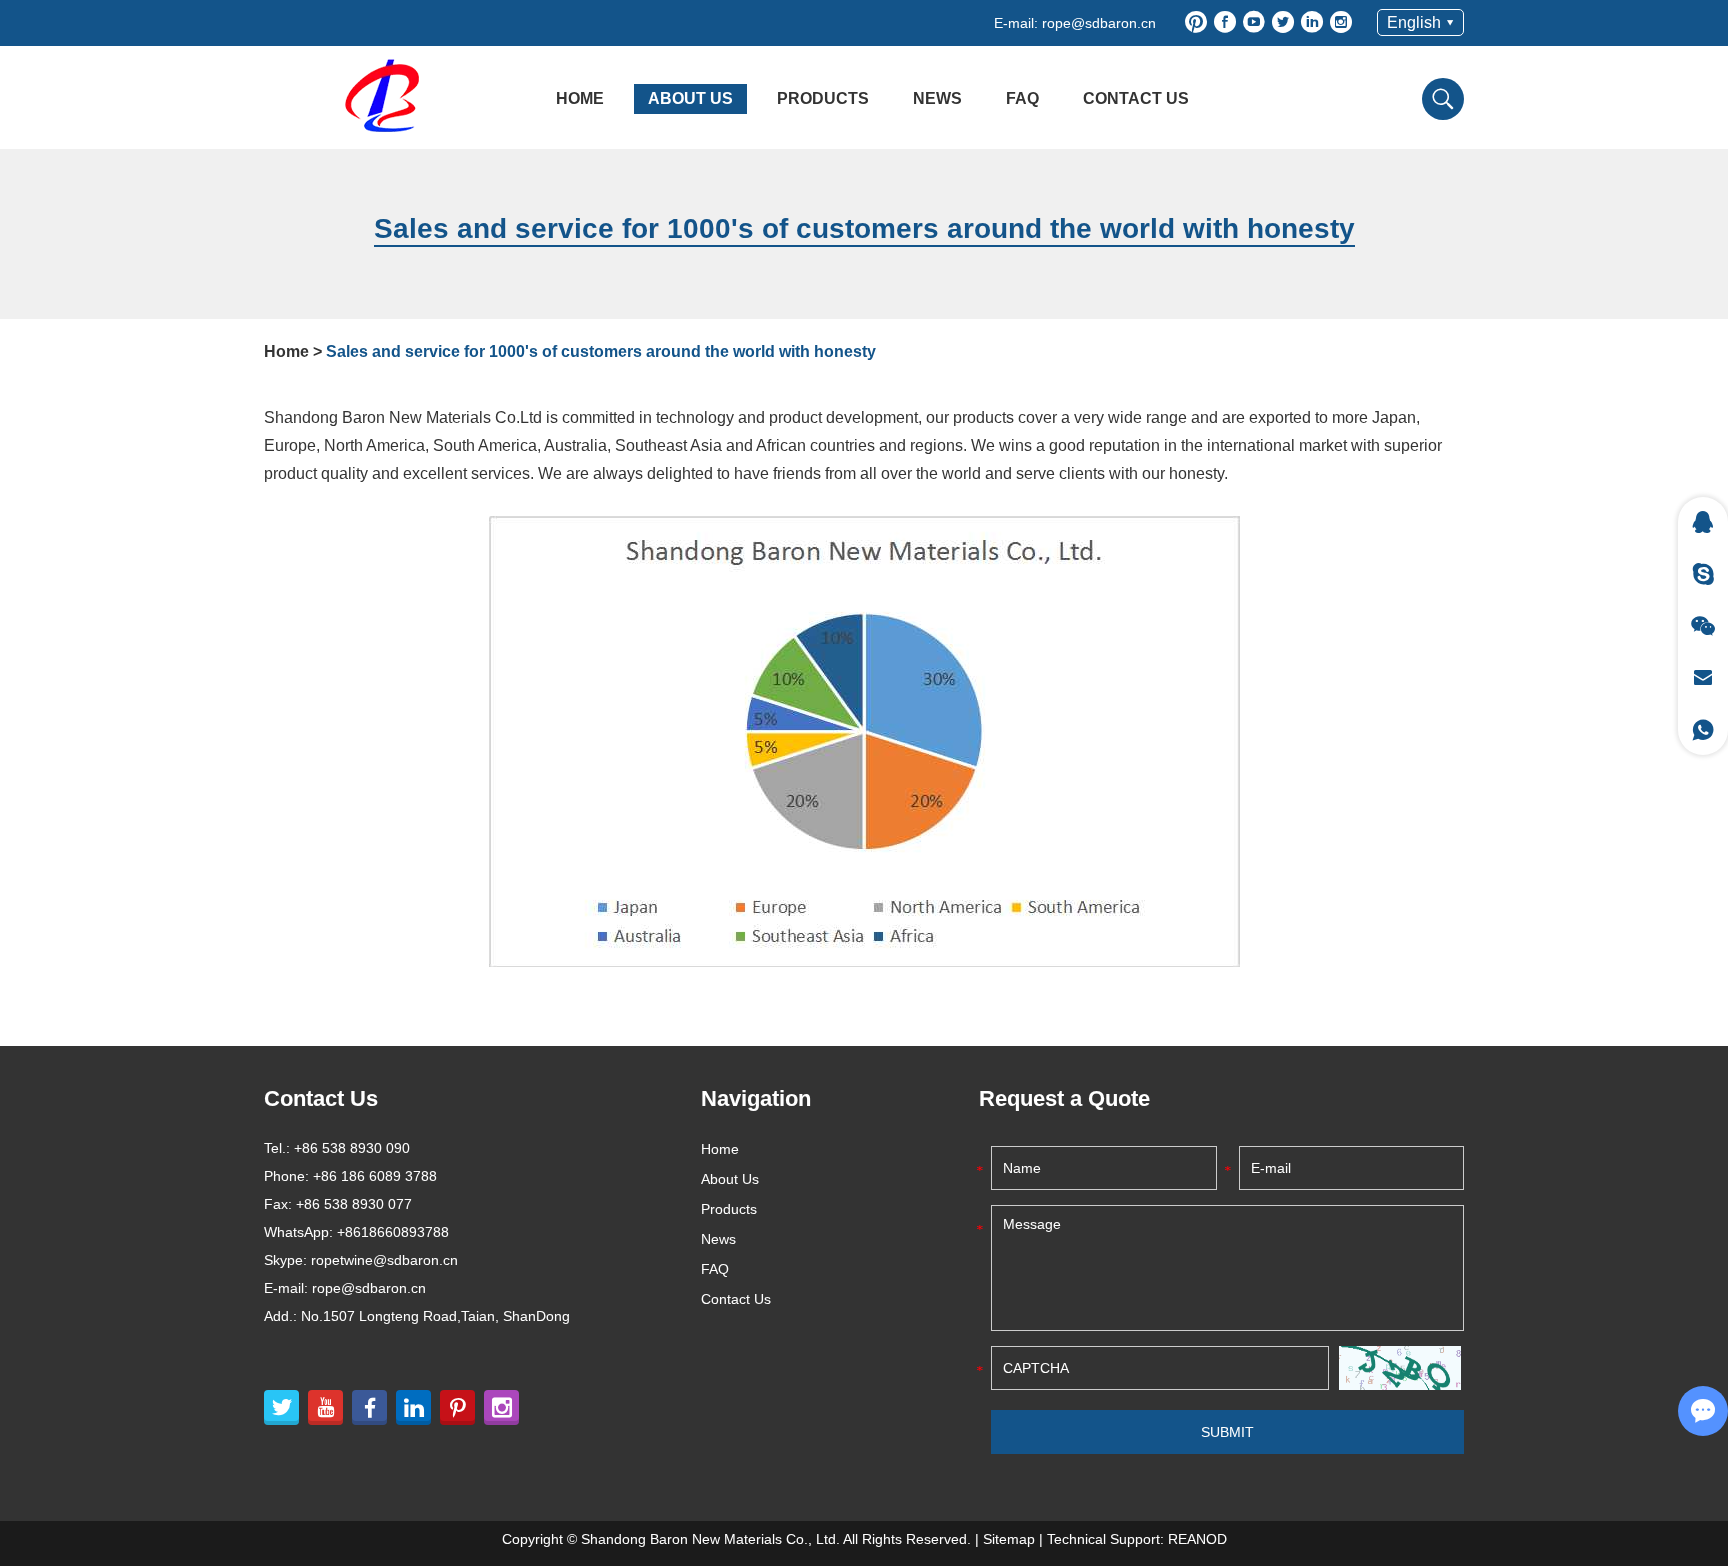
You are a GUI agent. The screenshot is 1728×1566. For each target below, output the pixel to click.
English (1414, 22)
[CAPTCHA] (1400, 1368)
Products (823, 98)
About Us (690, 98)
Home (580, 98)
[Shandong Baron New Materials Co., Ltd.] (389, 96)
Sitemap (1009, 1539)
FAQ (1022, 98)
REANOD (1197, 1539)
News (937, 98)
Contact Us (1136, 98)
